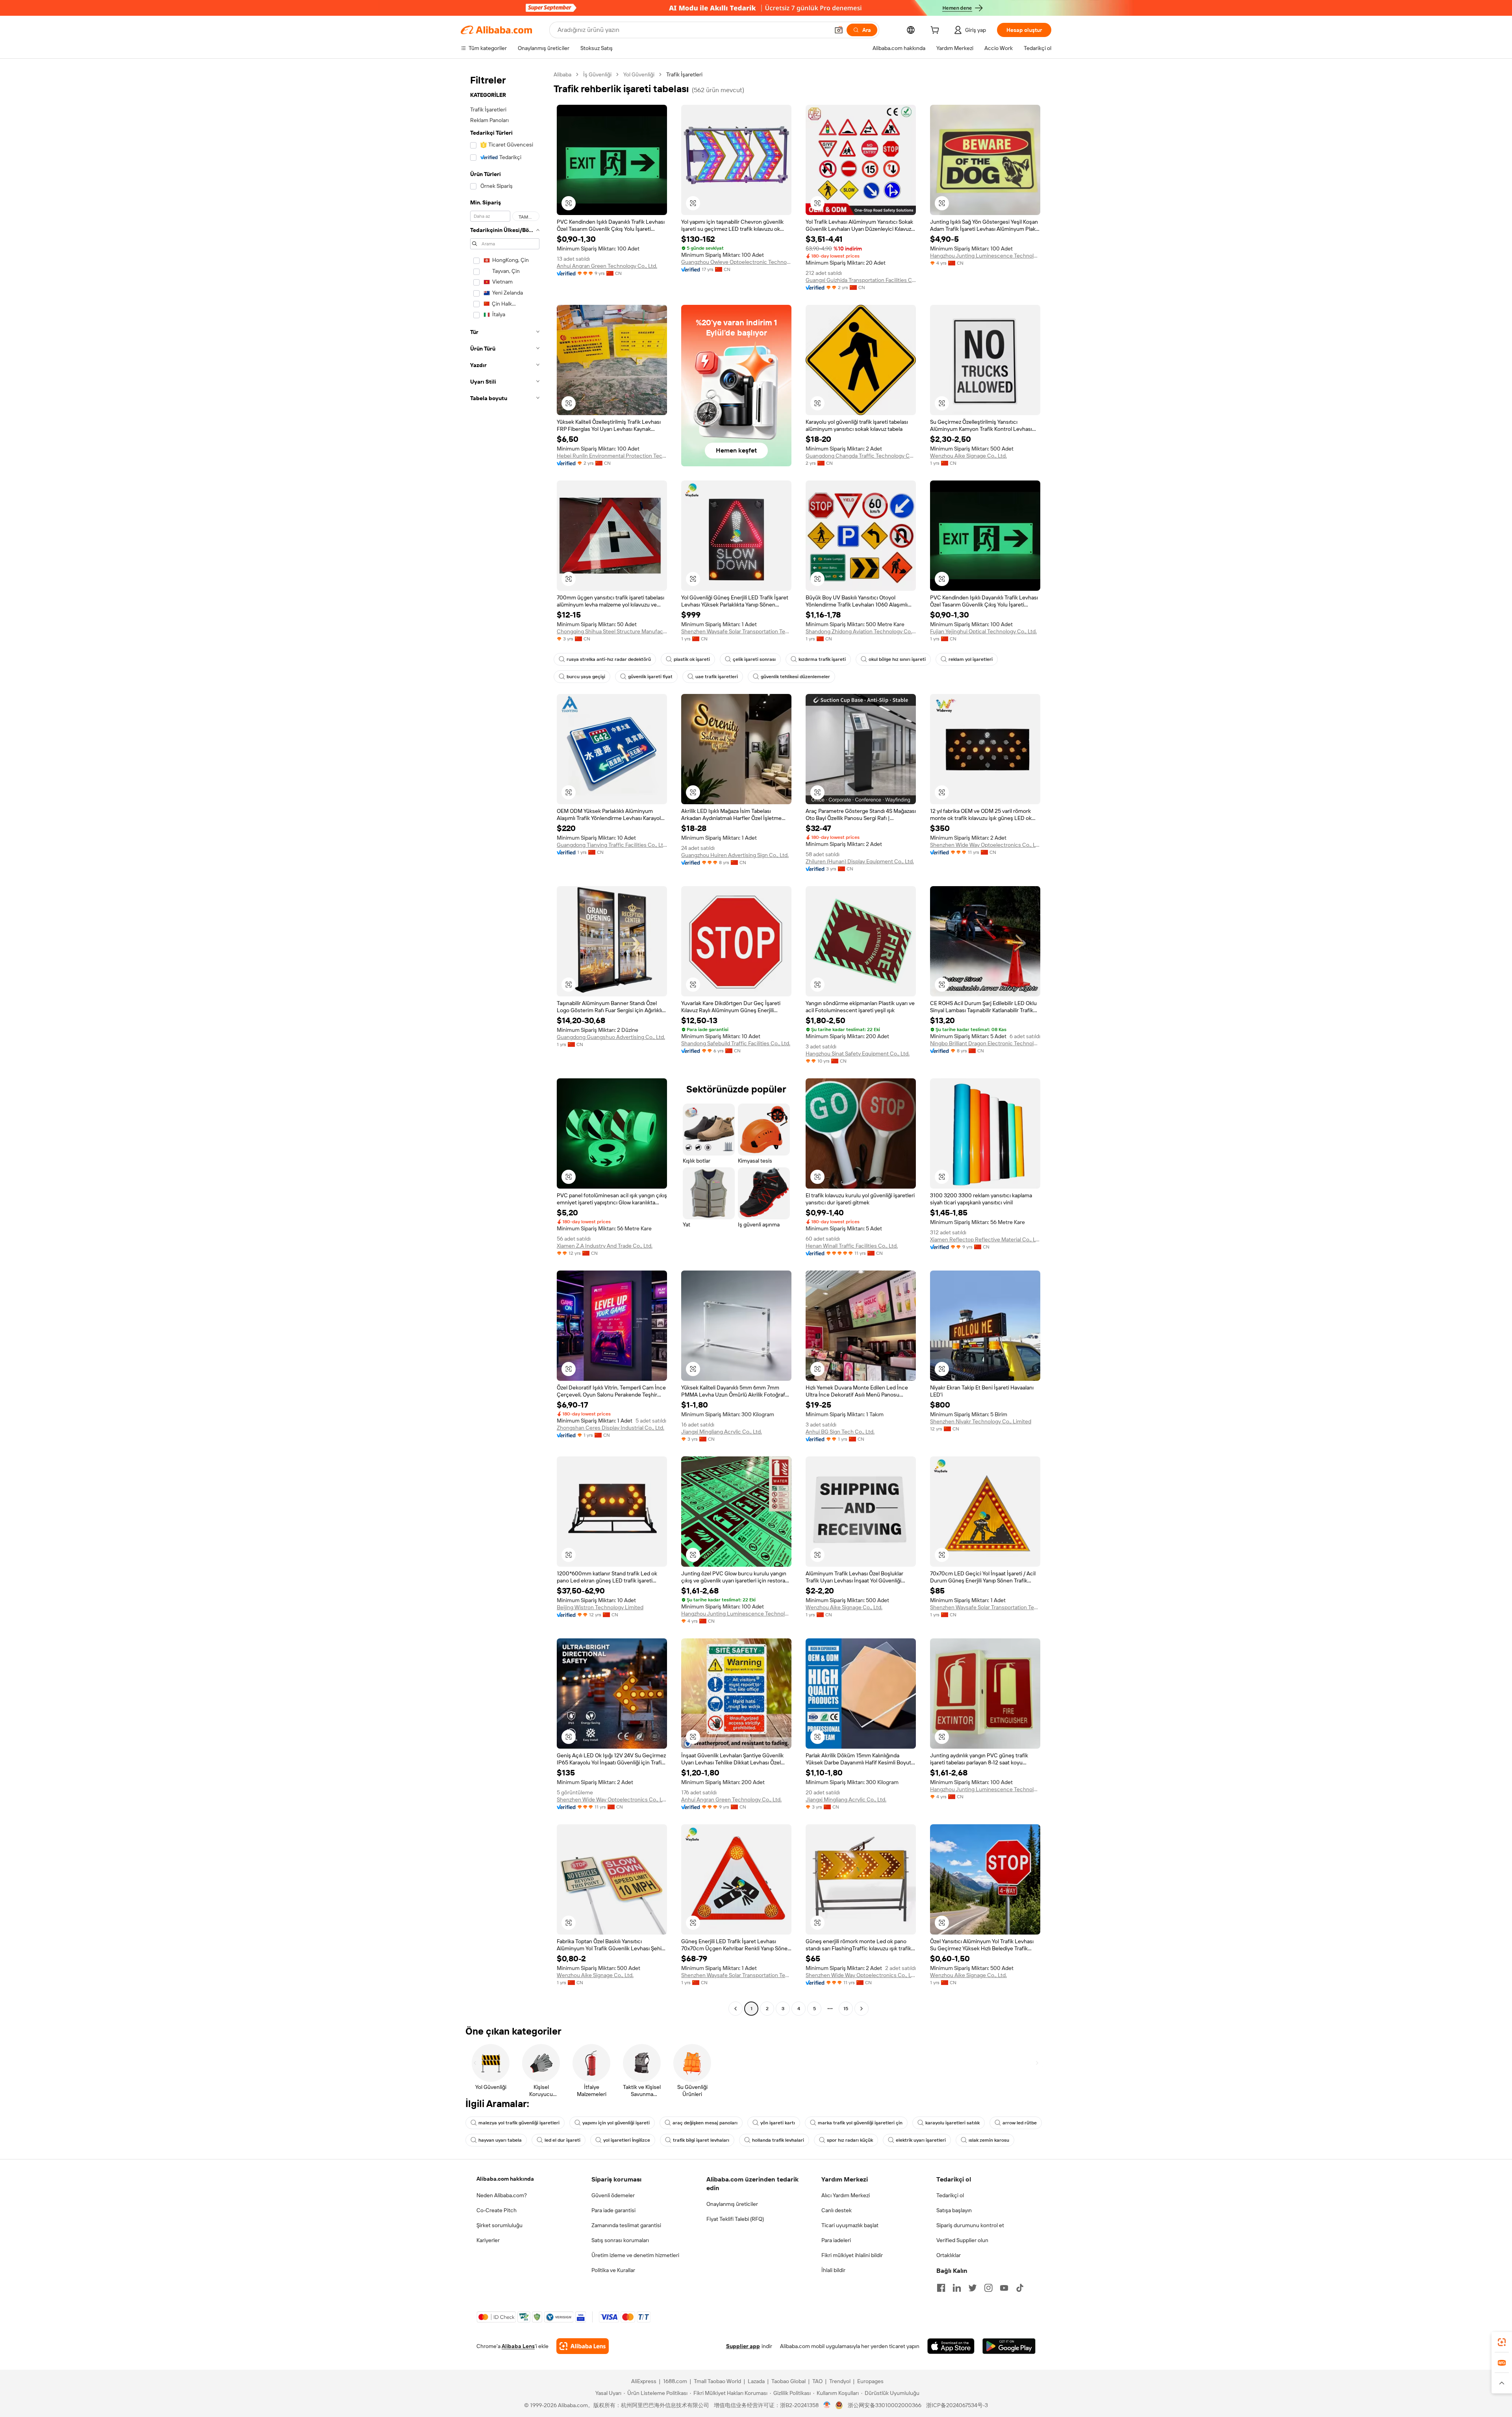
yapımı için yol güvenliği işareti (616, 2123)
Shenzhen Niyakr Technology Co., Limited (981, 1421)
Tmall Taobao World (717, 2381)
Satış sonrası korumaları (620, 2240)
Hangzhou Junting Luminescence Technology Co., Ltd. (985, 256)
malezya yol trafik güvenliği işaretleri (519, 2123)
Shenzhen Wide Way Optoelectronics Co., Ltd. (985, 845)
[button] (839, 30)
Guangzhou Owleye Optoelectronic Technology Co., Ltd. (736, 262)
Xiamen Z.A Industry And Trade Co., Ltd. (605, 1246)
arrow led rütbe (1020, 2123)
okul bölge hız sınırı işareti (897, 659)
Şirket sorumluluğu (499, 2225)
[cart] (936, 31)
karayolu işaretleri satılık (952, 2123)
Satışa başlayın (954, 2210)
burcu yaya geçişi (586, 677)
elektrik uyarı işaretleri (921, 2140)
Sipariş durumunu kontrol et (970, 2225)
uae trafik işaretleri (717, 677)
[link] (1502, 2342)
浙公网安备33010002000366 (885, 2405)
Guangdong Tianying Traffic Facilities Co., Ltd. (612, 845)
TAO (817, 2381)
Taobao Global (788, 2381)
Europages (870, 2381)
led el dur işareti (562, 2140)
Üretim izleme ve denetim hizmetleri (635, 2255)
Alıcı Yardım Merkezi (846, 2195)
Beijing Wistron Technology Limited (600, 1607)
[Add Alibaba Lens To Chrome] (583, 2346)
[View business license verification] (827, 2405)
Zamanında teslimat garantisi (626, 2225)
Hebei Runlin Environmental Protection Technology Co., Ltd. (612, 456)
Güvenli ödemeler (613, 2195)
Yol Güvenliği (639, 74)
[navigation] (505, 1042)
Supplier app (743, 2346)
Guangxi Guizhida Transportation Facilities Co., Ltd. (861, 280)
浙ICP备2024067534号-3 (957, 2405)
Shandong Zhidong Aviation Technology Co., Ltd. (861, 631)
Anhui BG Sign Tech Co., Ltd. (840, 1432)
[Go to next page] (862, 2009)
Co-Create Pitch (497, 2210)
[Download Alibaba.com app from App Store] (951, 2346)
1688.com (675, 2381)
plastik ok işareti (692, 659)
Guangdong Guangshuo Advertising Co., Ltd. (611, 1037)
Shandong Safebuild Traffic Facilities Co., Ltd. (736, 1043)
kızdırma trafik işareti (822, 659)
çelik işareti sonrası (754, 659)
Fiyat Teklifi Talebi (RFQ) (735, 2219)
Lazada (756, 2381)
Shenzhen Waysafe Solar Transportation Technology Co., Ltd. (736, 631)
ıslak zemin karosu (989, 2140)
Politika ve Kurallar (613, 2270)
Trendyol (840, 2381)
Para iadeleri (836, 2240)
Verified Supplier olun (962, 2240)
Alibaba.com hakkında (505, 2179)
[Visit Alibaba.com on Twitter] (973, 2288)
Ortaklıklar (949, 2255)
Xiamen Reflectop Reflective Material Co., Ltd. (985, 1239)
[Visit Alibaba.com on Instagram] (988, 2288)
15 (846, 2009)
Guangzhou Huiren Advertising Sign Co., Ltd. (735, 855)
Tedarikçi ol (950, 2195)
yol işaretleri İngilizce (627, 2140)
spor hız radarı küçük (850, 2140)
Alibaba (562, 74)
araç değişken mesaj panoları (705, 2123)
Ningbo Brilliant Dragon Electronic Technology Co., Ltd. (985, 1043)
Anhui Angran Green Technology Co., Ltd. (607, 266)
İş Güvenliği (597, 74)
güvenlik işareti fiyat (650, 677)
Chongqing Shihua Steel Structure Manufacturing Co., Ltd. (612, 631)
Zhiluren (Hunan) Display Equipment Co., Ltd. (860, 861)
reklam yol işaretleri (971, 659)
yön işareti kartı (778, 2123)
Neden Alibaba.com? (502, 2195)
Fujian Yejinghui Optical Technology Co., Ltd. (983, 631)
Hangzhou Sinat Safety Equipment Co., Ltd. (858, 1054)
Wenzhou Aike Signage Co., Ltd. (968, 456)
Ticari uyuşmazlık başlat (850, 2225)
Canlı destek (837, 2210)
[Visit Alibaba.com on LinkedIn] (957, 2288)
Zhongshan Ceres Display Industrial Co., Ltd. (611, 1428)
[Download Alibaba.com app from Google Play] (1009, 2346)
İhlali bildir (833, 2270)
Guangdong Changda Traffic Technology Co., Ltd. (861, 456)
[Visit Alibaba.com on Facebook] (941, 2288)
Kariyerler (488, 2240)
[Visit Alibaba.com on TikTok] (1020, 2288)
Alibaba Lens (518, 2346)
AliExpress (644, 2381)
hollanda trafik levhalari (778, 2140)
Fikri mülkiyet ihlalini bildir (852, 2255)
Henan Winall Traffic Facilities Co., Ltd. (852, 1246)
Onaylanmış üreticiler (732, 2204)
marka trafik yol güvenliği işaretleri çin (860, 2123)
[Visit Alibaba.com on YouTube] (1004, 2288)
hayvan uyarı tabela (500, 2140)
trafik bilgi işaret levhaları (701, 2140)
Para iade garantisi (613, 2210)
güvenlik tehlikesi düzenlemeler (795, 677)
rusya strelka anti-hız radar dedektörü (609, 659)
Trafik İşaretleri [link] (684, 74)
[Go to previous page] (736, 2009)
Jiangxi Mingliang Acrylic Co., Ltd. (722, 1432)
